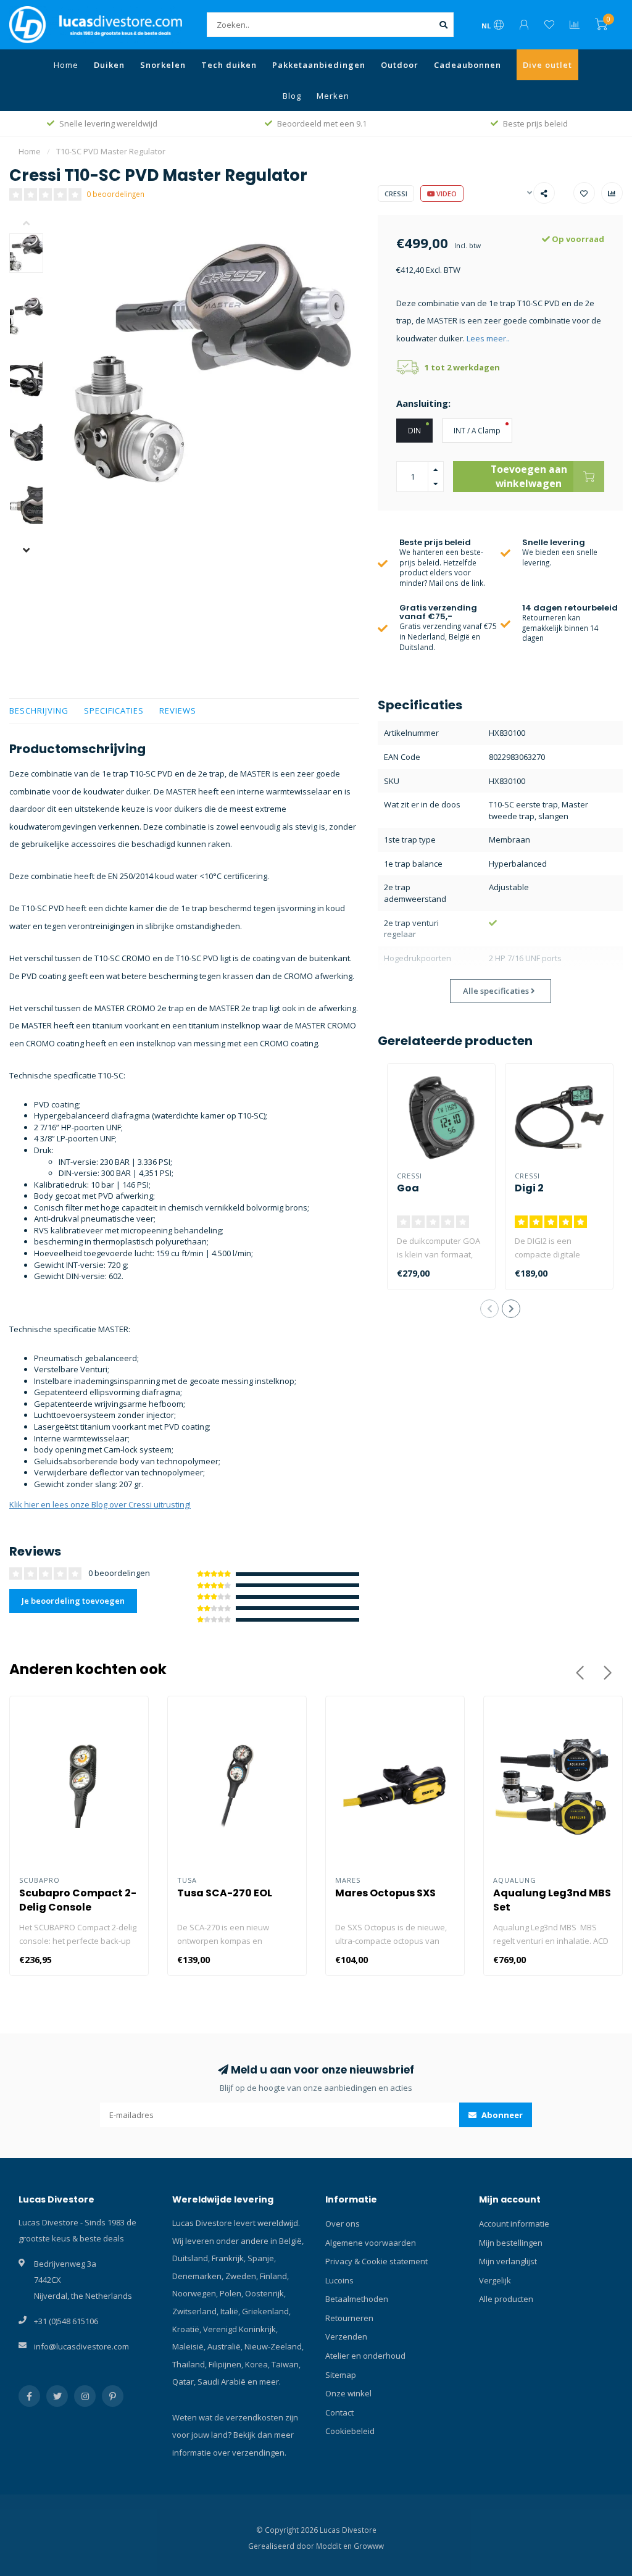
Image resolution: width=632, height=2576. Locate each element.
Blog (292, 96)
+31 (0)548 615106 (66, 2321)
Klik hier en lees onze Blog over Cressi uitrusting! (100, 1504)
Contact (339, 2412)
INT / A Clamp (477, 430)
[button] (35, 224)
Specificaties (114, 711)
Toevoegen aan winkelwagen (529, 476)
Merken (333, 96)
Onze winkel (348, 2393)
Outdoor (400, 65)
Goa (408, 1188)
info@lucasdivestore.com (81, 2346)
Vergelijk (495, 2280)
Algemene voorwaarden (371, 2243)
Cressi (396, 194)
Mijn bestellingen (511, 2243)
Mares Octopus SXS (385, 1893)
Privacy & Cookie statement (376, 2261)
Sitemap (341, 2375)
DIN (414, 430)
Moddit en (335, 2546)
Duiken (109, 65)
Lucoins (339, 2280)
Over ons (343, 2224)
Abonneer (501, 2115)
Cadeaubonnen (468, 65)
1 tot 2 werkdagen (462, 367)
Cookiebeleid (350, 2431)
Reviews (178, 711)
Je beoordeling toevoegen (73, 1601)
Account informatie (514, 2224)
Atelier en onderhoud (365, 2356)
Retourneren (349, 2318)
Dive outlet (547, 65)
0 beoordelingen (115, 194)
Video (446, 194)
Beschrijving (39, 711)
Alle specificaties (497, 991)
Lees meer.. (488, 338)
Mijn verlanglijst (508, 2261)
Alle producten (506, 2299)
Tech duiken (229, 65)
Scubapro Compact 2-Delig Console (78, 1900)
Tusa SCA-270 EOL (225, 1893)
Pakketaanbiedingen (319, 65)
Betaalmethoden (357, 2299)
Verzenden (346, 2336)
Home (66, 65)
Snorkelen (163, 65)
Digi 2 (529, 1188)
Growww (369, 2546)
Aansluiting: (423, 403)
